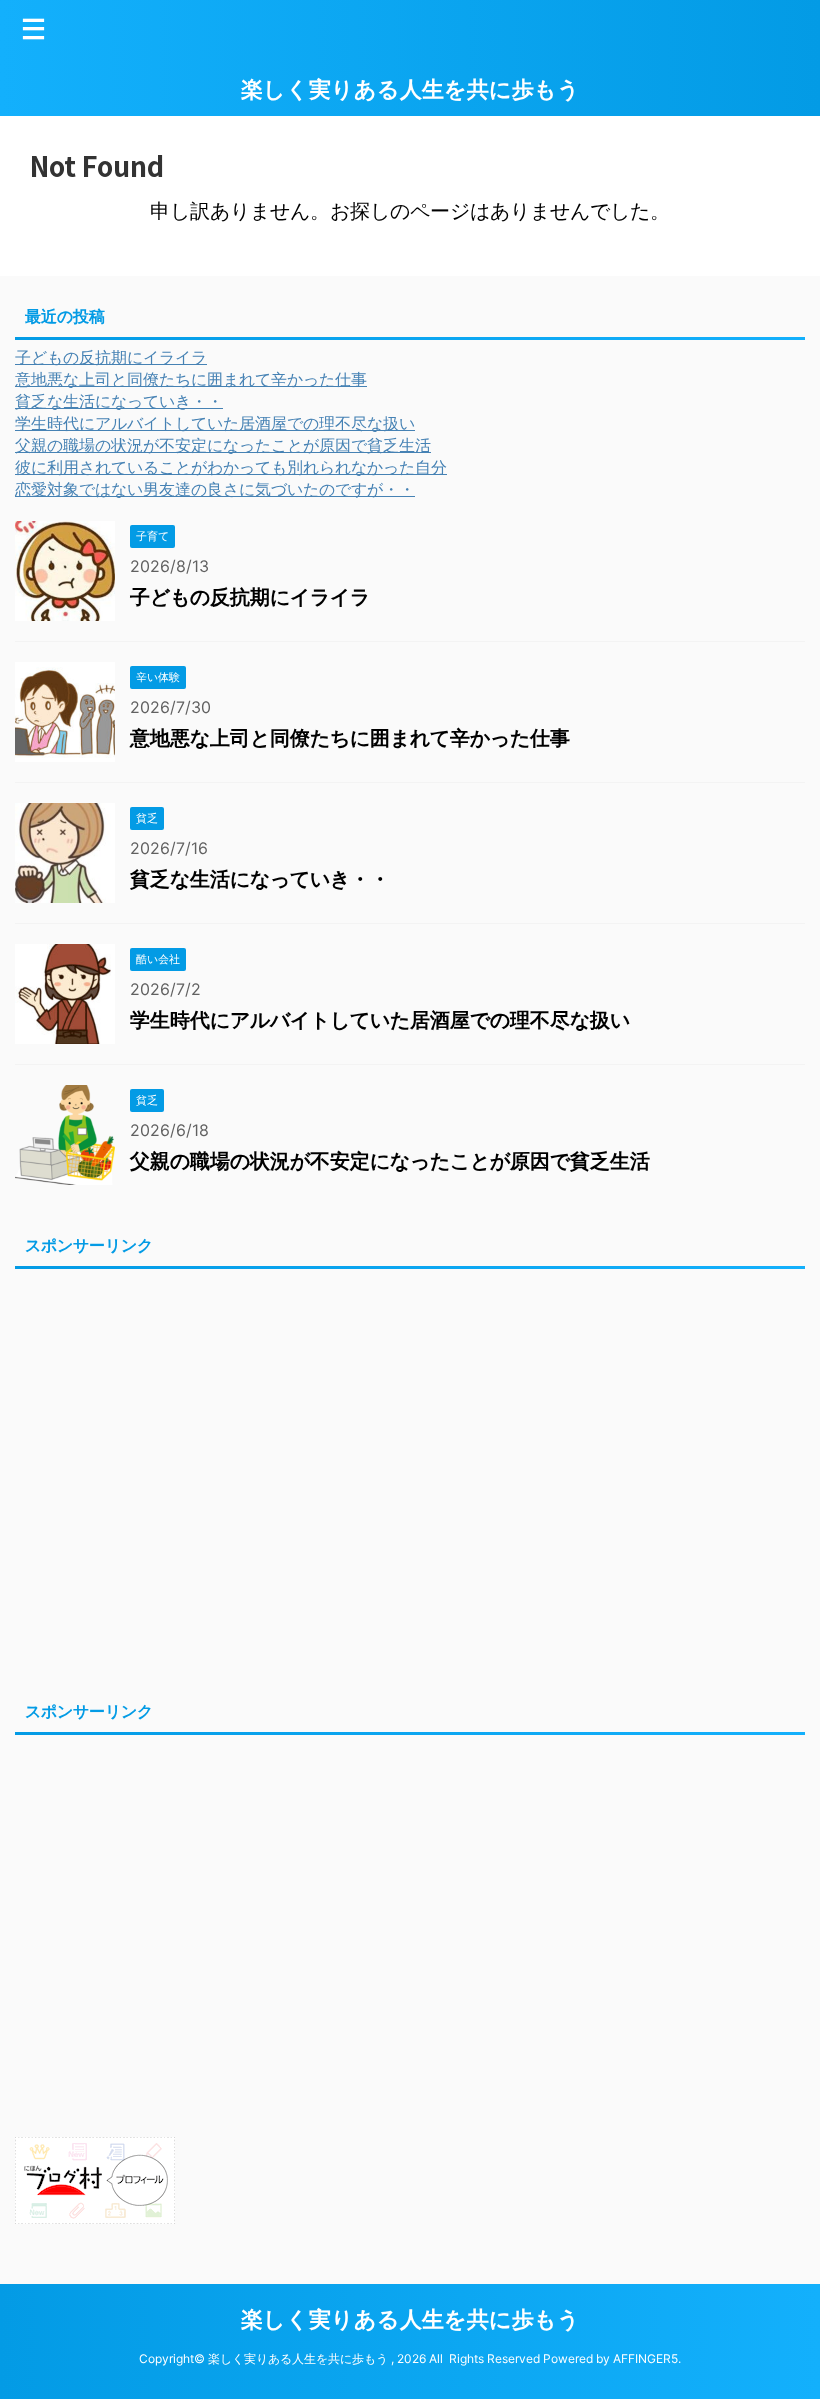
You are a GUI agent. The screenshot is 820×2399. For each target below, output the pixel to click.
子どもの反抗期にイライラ (111, 357)
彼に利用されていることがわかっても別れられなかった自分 (231, 467)
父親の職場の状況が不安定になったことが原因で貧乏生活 (223, 445)
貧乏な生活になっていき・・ (119, 401)
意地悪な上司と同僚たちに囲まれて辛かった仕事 (191, 379)
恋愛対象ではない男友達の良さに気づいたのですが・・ (215, 489)
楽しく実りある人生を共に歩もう (410, 89)
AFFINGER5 (645, 2358)
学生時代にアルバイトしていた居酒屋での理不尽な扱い (215, 423)
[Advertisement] (410, 1481)
